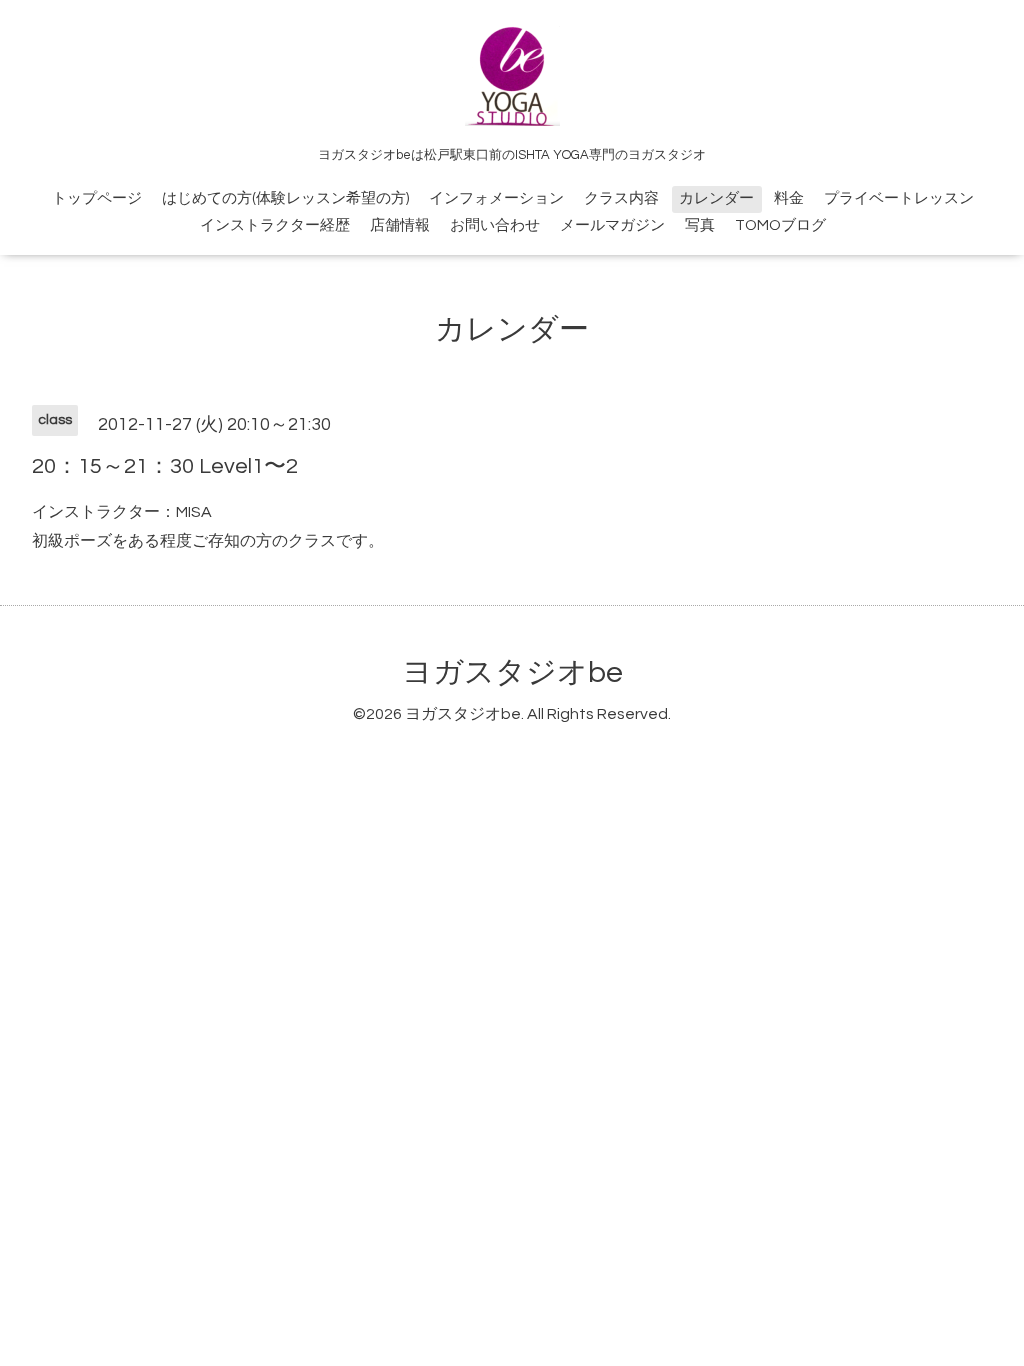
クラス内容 (621, 198)
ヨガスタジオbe (512, 672)
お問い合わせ (495, 225)
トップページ (97, 198)
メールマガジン (612, 225)
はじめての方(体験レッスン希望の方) (285, 198)
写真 (700, 225)
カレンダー (716, 198)
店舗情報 (400, 225)
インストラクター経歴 (275, 225)
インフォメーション (496, 198)
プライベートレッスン (899, 198)
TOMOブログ (780, 225)
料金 (789, 198)
